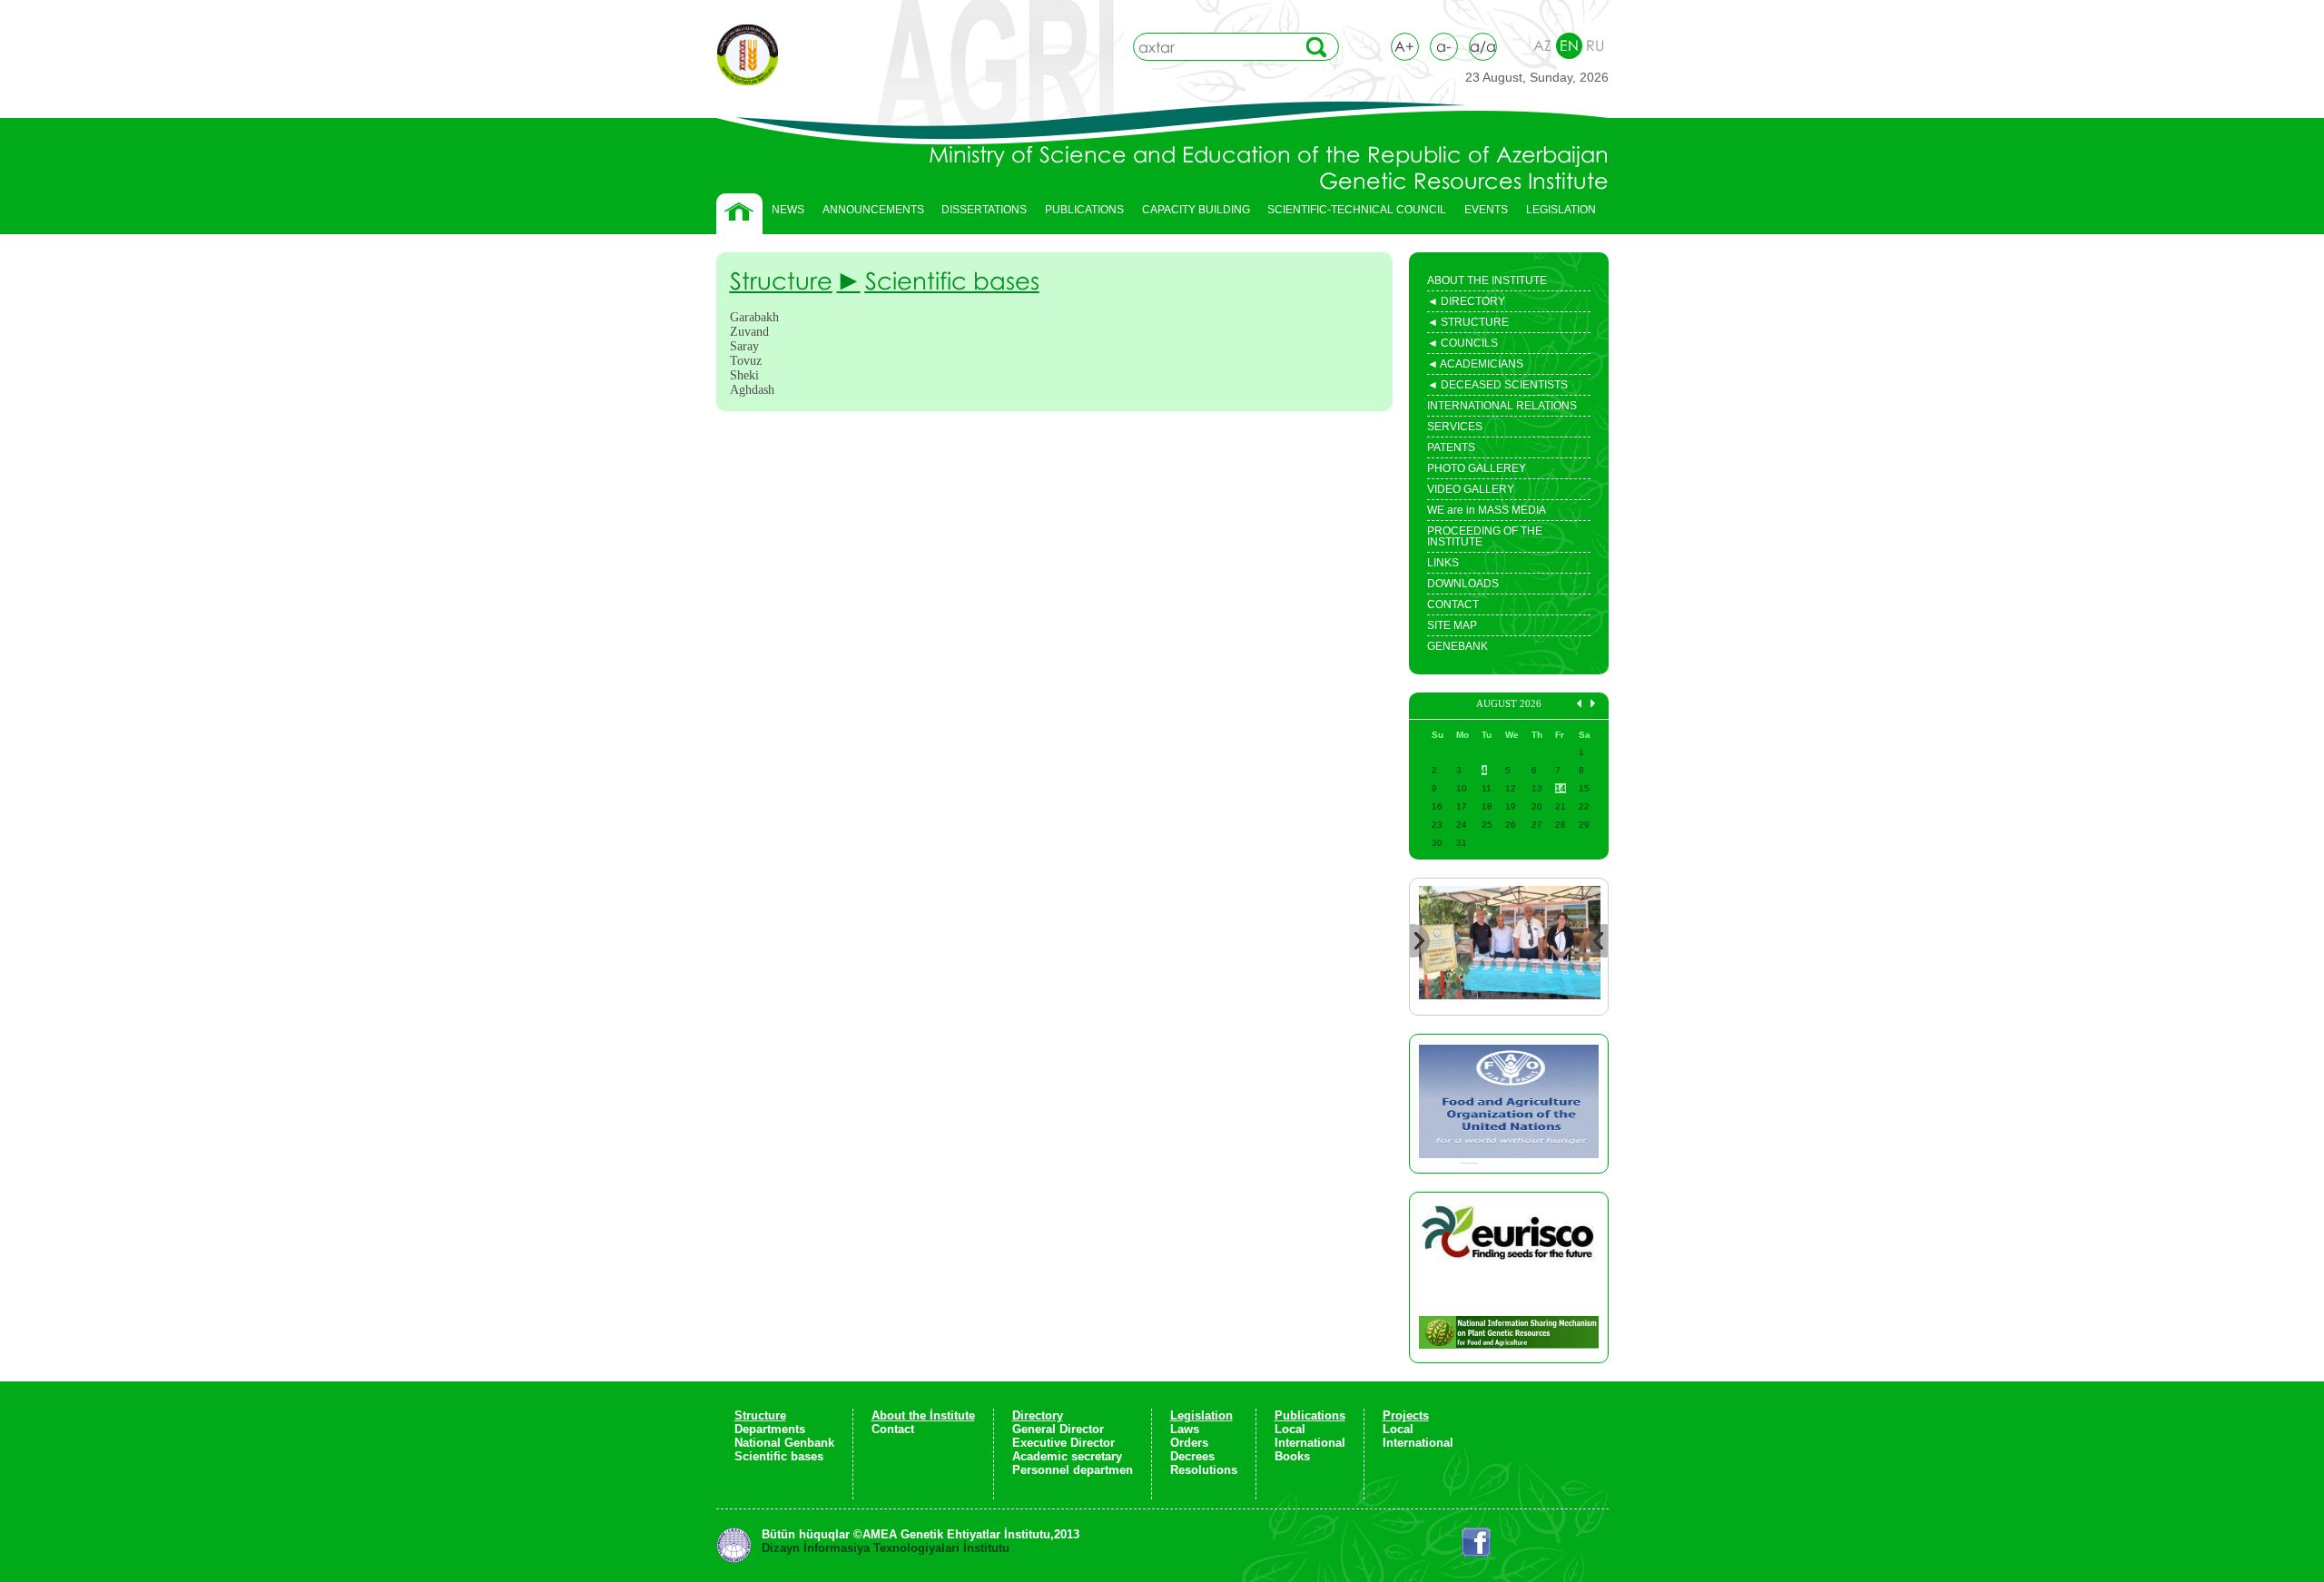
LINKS (1443, 563)
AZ (1542, 45)
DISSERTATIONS (980, 214)
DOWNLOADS (1463, 584)
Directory (1038, 1415)
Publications (1310, 1415)
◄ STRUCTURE (1468, 324)
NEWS (788, 210)
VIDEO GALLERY (1471, 489)
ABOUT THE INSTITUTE (1487, 280)
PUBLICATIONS (1080, 214)
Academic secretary (1067, 1456)
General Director (1058, 1429)
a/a (1483, 46)
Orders (1189, 1443)
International (1310, 1443)
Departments (770, 1429)
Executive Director (1064, 1443)
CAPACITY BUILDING (1192, 214)
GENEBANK (1457, 646)
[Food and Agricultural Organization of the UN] (1509, 1104)
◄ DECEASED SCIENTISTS (1497, 387)
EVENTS (1482, 214)
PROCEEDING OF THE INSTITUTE (1485, 536)
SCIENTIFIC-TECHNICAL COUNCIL (1357, 210)
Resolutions (1204, 1470)
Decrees (1192, 1456)
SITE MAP (1452, 625)
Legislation (1201, 1415)
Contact (893, 1429)
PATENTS (1451, 447)
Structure (760, 1415)
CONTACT (1453, 604)
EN (1569, 45)
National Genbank (784, 1443)
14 (1561, 788)
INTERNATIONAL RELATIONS (1502, 406)
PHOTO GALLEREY (1477, 468)
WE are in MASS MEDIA (1487, 510)
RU (1595, 45)
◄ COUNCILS (1462, 345)
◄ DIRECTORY (1466, 303)
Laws (1185, 1429)
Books (1292, 1456)
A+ (1404, 46)
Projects (1406, 1415)
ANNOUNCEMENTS (873, 210)
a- (1443, 46)
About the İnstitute (923, 1415)
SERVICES (1455, 427)
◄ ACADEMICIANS (1475, 366)
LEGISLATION (1556, 214)
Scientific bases (779, 1456)
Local (1290, 1429)
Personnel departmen (1073, 1470)
